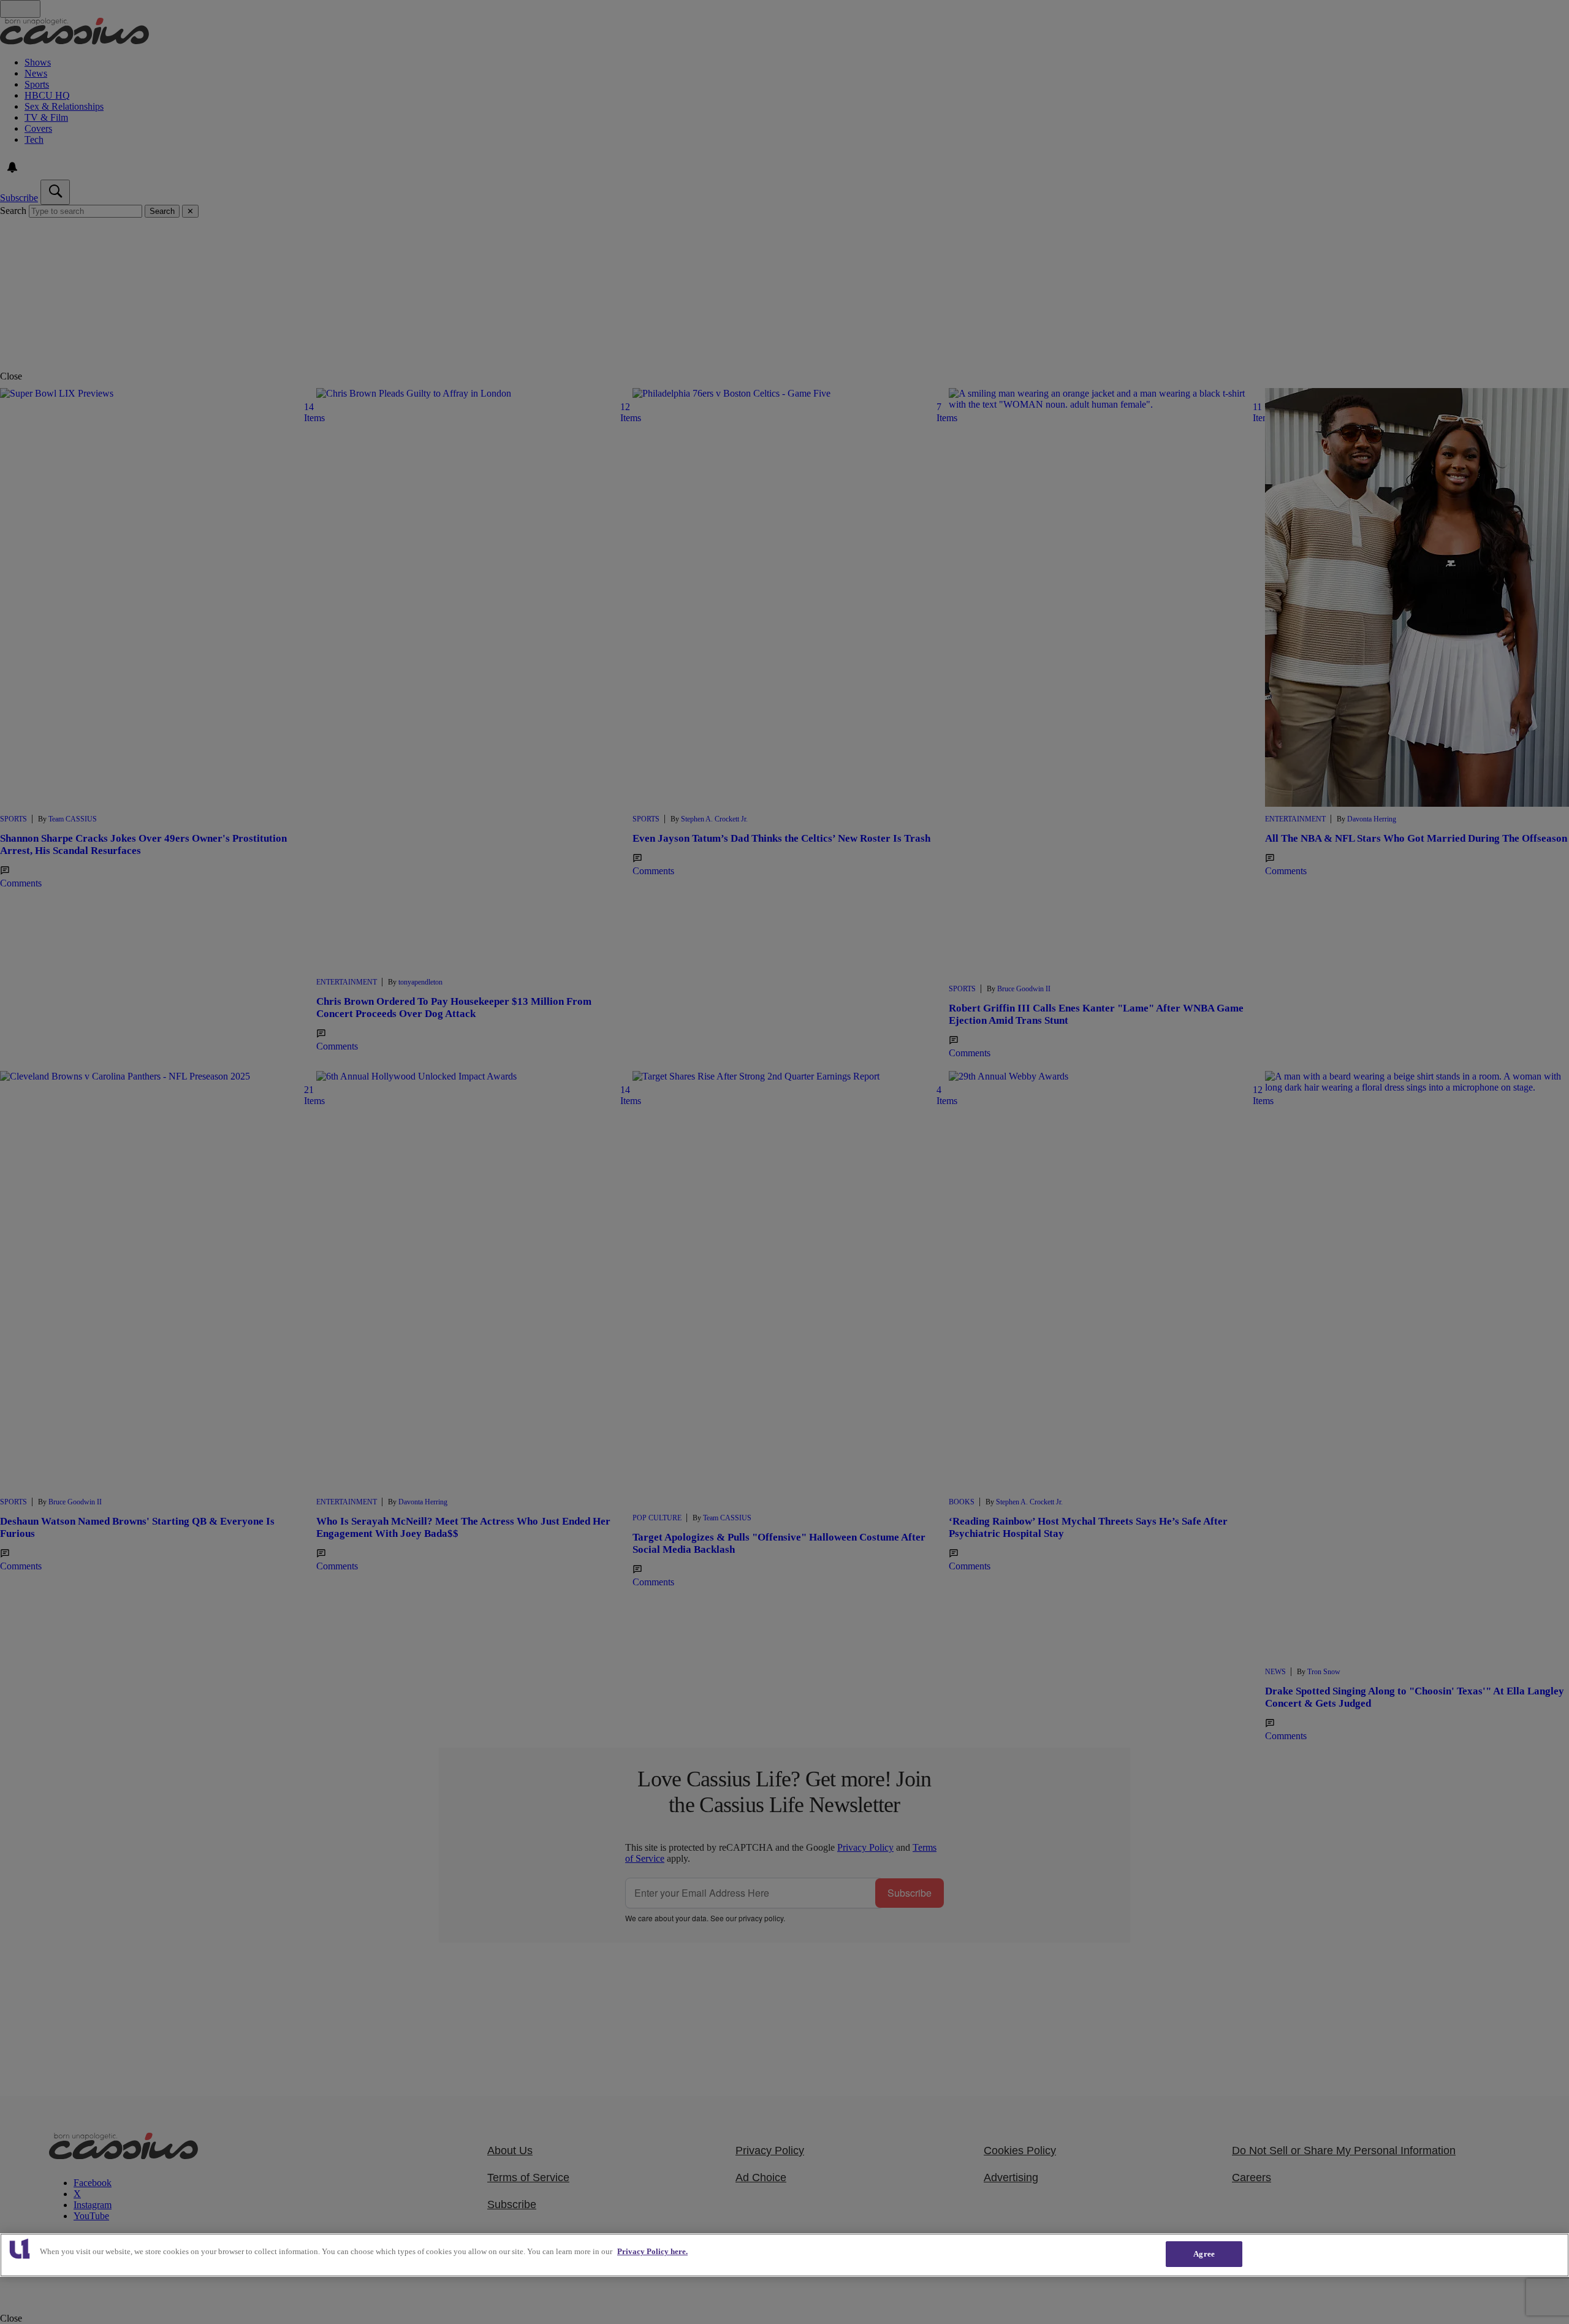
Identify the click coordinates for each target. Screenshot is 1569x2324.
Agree (1204, 2254)
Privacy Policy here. (652, 2251)
